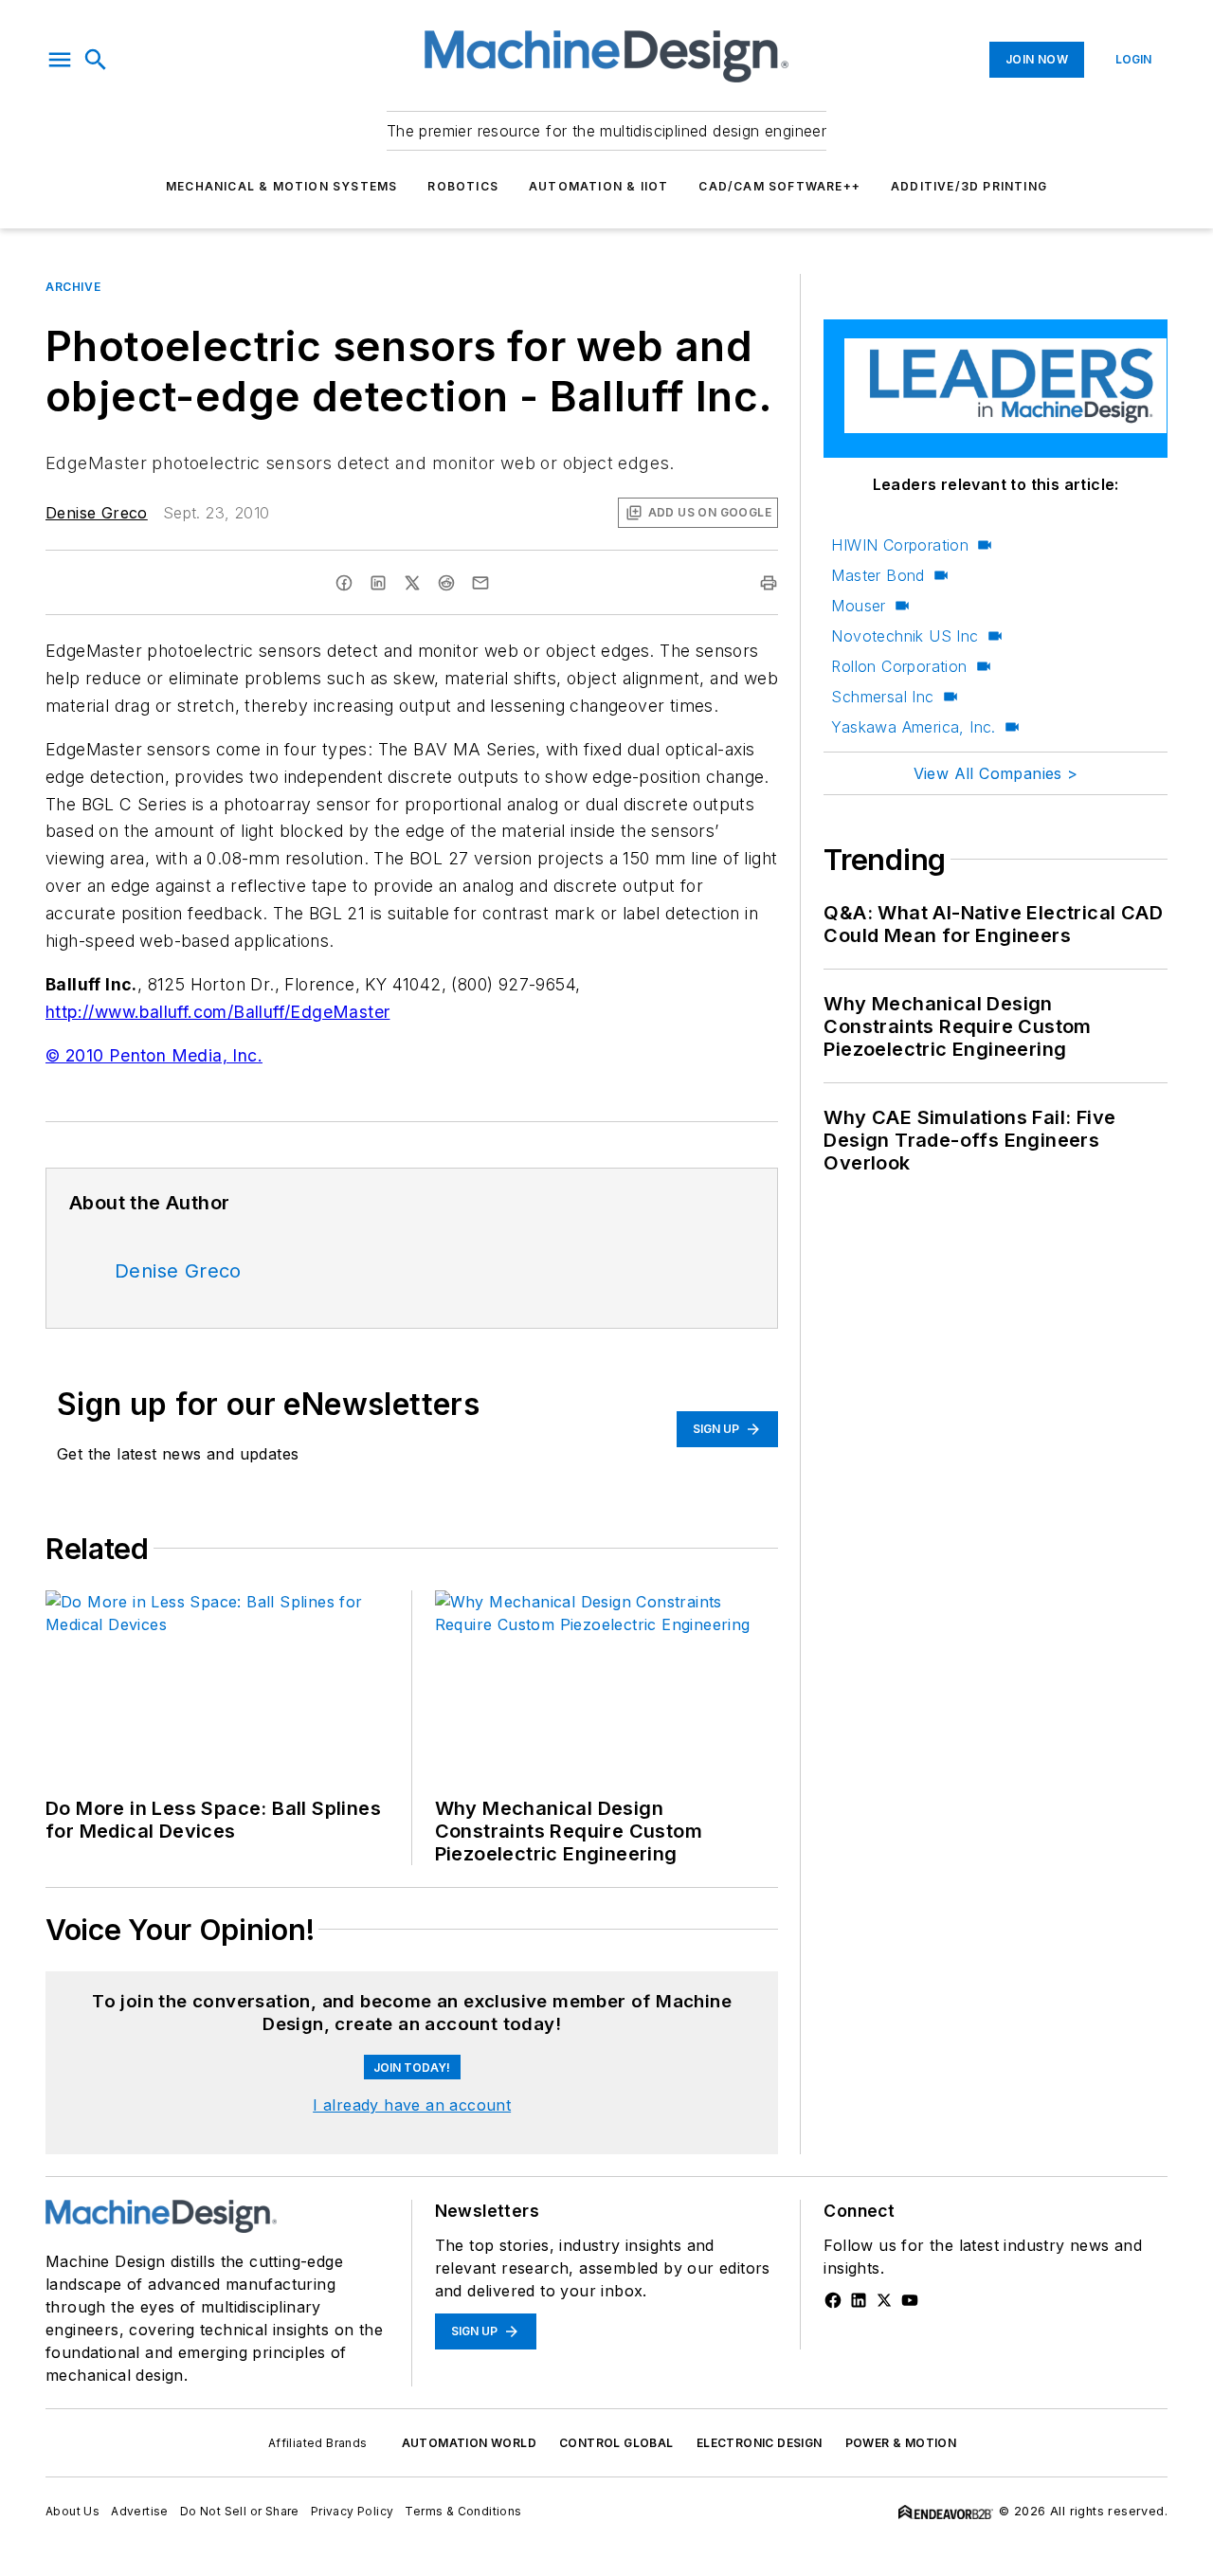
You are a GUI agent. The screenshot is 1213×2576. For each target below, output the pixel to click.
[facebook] (344, 583)
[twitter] (412, 583)
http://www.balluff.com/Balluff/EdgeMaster (217, 1012)
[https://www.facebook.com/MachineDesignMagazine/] (833, 2300)
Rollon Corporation (899, 666)
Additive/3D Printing (969, 186)
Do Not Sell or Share (240, 2511)
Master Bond (878, 575)
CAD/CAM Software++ (779, 186)
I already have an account (412, 2105)
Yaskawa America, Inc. (913, 727)
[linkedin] (378, 583)
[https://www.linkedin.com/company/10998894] (859, 2300)
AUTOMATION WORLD (469, 2443)
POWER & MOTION (901, 2443)
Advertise (140, 2511)
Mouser (858, 606)
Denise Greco (97, 513)
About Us (72, 2511)
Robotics (463, 186)
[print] (769, 583)
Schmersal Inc (882, 697)
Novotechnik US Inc (905, 636)
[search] (96, 60)
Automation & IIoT (598, 186)
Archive (73, 287)
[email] (480, 583)
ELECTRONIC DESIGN (760, 2443)
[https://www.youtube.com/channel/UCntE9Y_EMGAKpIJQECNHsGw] (910, 2300)
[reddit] (446, 583)
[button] (60, 60)
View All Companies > (996, 773)
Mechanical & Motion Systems (281, 186)
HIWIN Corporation (900, 545)
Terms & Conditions (463, 2511)
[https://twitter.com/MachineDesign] (884, 2300)
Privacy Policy (353, 2511)
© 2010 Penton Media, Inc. (154, 1055)
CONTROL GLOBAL (616, 2443)
